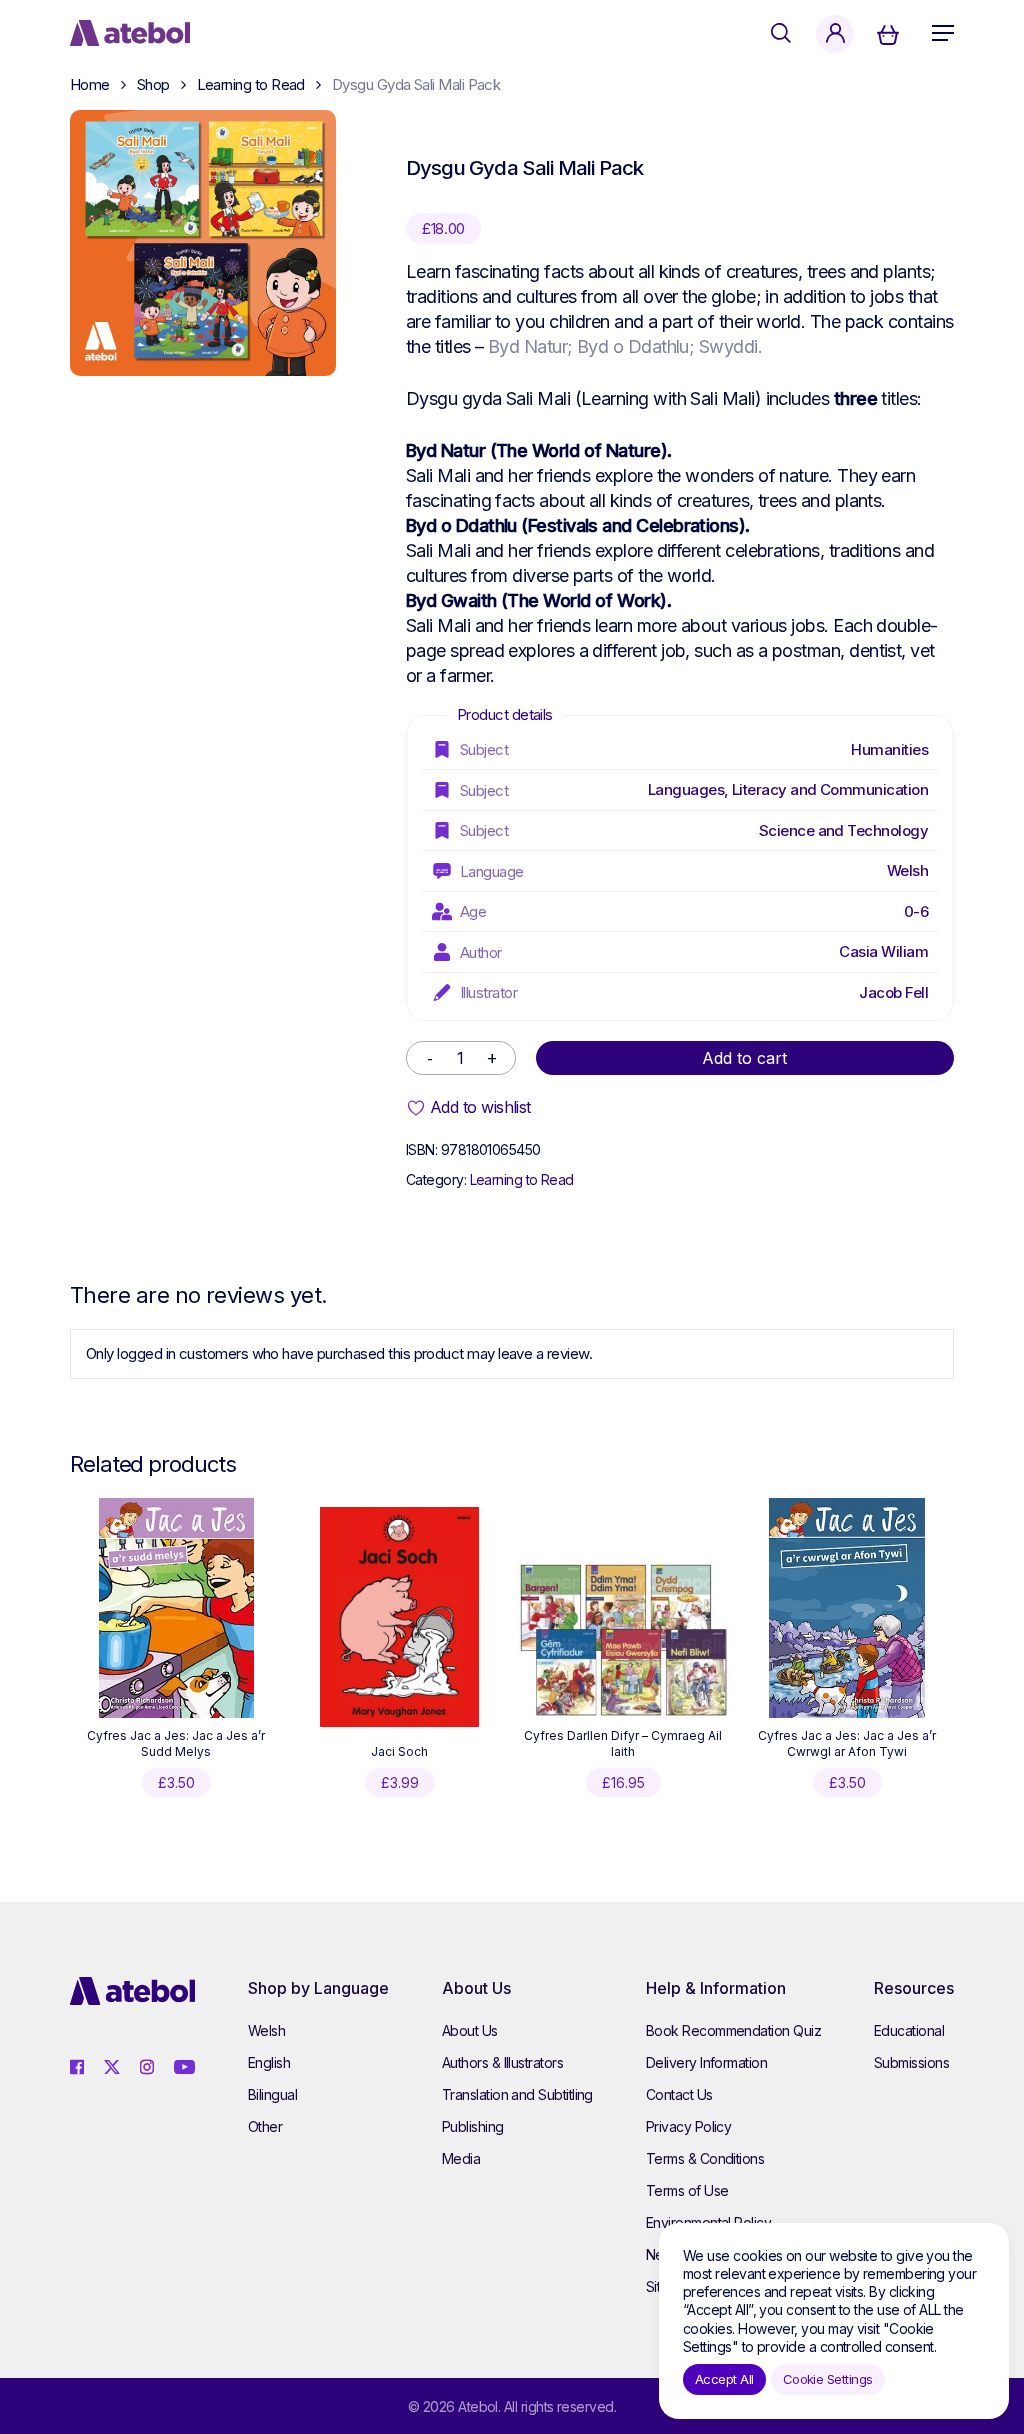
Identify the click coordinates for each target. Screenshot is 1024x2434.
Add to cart (744, 1058)
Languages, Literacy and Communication (788, 789)
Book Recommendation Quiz (733, 2030)
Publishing (473, 2126)
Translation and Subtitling (517, 2094)
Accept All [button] (724, 2379)
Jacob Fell (893, 992)
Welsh (907, 870)
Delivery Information (706, 2062)
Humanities (889, 749)
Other (265, 2126)
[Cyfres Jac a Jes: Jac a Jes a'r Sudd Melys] (176, 1608)
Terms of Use (687, 2190)
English (269, 2062)
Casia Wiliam (883, 951)
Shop (153, 84)
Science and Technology (843, 830)
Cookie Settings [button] (828, 2379)
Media (461, 2158)
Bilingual (272, 2094)
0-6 (916, 911)
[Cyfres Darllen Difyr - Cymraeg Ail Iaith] (623, 1639)
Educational (909, 2030)
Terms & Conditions (705, 2158)
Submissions (911, 2062)
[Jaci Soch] (399, 1617)
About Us (470, 2030)
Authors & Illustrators (502, 2062)
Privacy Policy (688, 2126)
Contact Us (679, 2094)
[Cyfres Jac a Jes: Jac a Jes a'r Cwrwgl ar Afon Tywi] (846, 1608)
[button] (943, 33)
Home (90, 84)
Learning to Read (251, 84)
